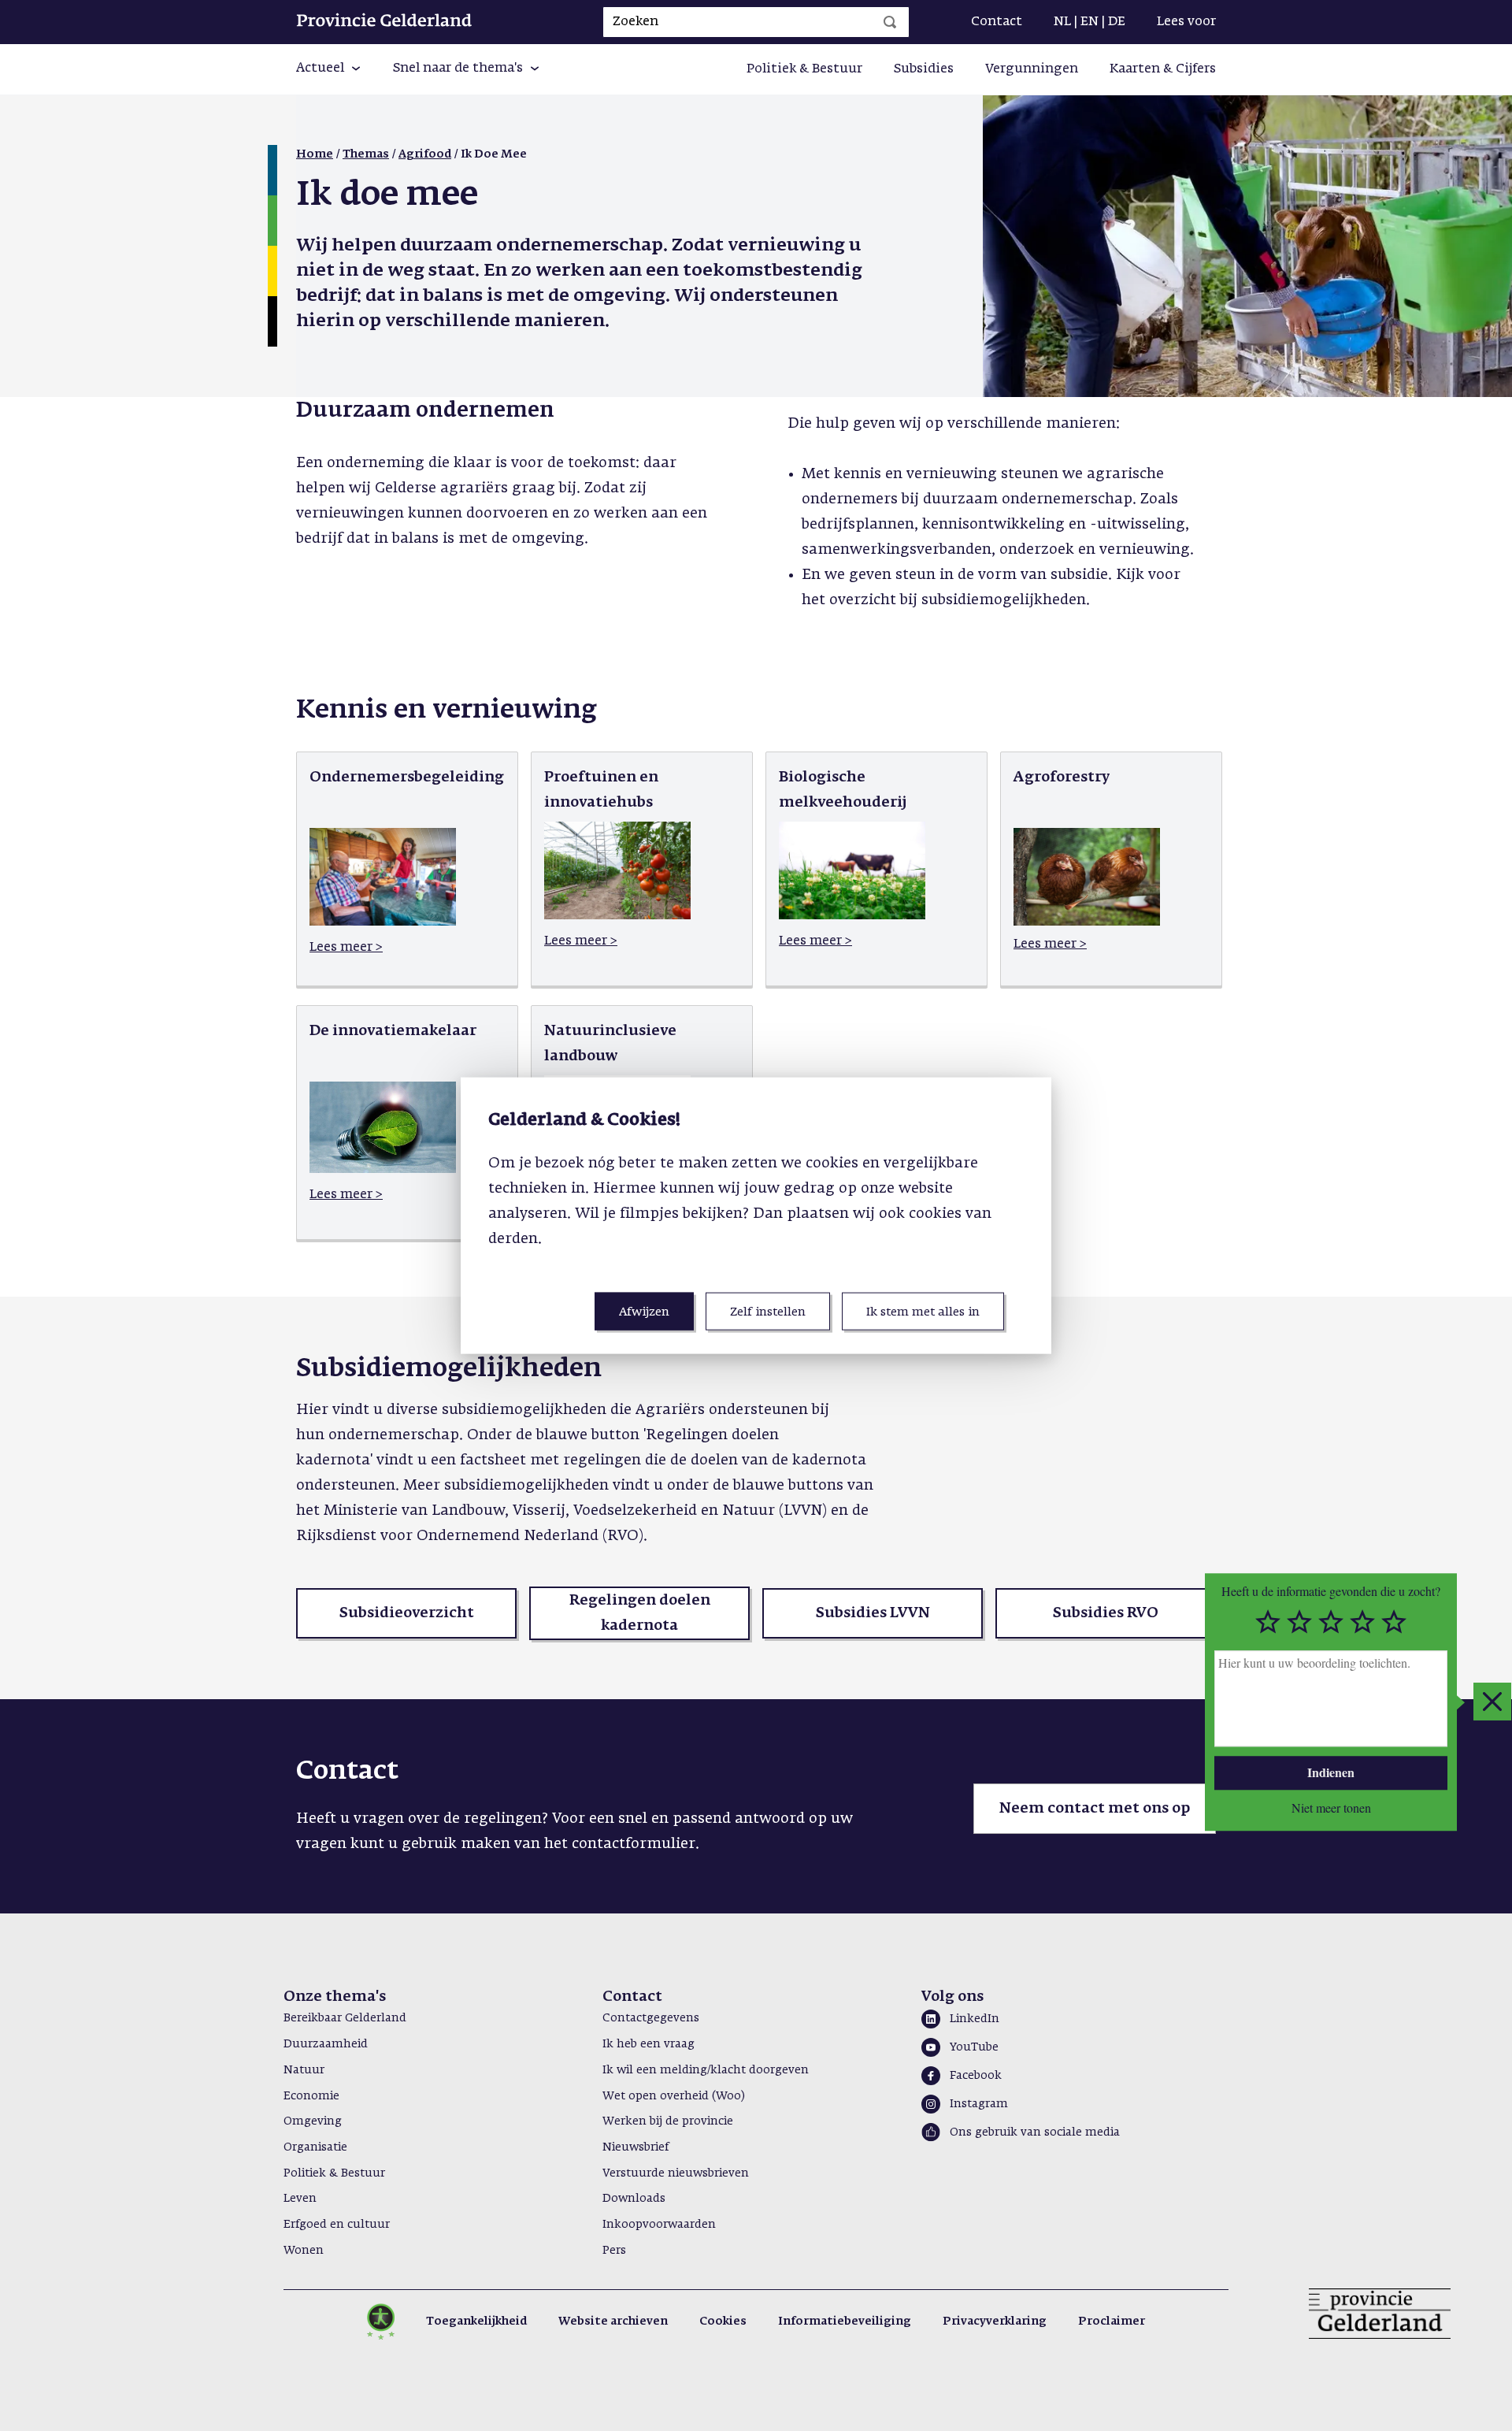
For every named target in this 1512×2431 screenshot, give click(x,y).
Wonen (304, 2251)
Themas (366, 154)
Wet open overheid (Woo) (674, 2096)
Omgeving (313, 2121)
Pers (614, 2251)
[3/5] (1331, 1622)
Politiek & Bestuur (804, 69)
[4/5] (1362, 1622)
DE (1117, 22)
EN (1090, 22)
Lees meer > (346, 948)
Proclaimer (1112, 2322)
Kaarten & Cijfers (1163, 69)
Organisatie (315, 2147)
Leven (300, 2199)
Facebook (976, 2076)
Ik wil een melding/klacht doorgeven (706, 2070)
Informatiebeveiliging (845, 2322)
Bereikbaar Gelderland (345, 2018)
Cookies (723, 2322)
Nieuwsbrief (636, 2147)
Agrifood (425, 154)
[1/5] (1268, 1622)
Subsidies (924, 69)
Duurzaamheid (326, 2044)
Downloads (634, 2199)
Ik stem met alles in (923, 1311)
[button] (329, 69)
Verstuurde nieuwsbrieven (676, 2173)
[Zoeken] (890, 22)
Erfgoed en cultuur (337, 2225)
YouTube (974, 2047)
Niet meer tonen (1331, 1807)
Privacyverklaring (995, 2322)
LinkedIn (975, 2019)
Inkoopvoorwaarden (659, 2225)
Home (315, 154)
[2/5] (1299, 1622)
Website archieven (613, 2322)
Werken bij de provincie (668, 2121)
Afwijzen (644, 1311)
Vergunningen (1032, 69)
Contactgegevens (651, 2018)
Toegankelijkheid (476, 2322)
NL (1062, 22)
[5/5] (1394, 1622)
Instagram (979, 2104)
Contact (997, 22)
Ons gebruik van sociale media (1035, 2132)
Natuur (304, 2070)
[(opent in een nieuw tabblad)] (383, 922)
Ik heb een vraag (649, 2044)
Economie (311, 2096)
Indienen (1331, 1772)
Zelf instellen (768, 1311)
